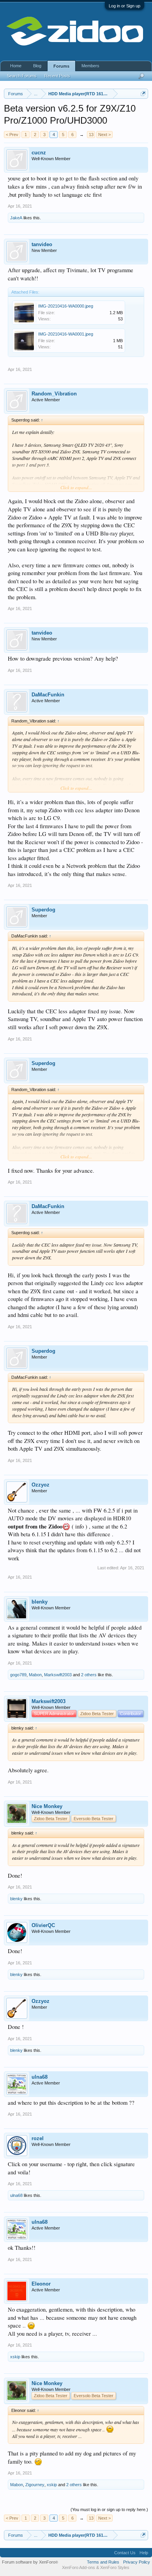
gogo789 (18, 1675)
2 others (89, 1675)
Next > (104, 135)
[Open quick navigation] (143, 94)
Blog (37, 66)
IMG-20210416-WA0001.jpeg (66, 334)
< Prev (12, 135)
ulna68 (40, 2077)
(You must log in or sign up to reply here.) (109, 2510)
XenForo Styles (115, 2567)
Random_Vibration (54, 394)
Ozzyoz (41, 1485)
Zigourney (35, 2485)
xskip (15, 2357)
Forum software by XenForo (30, 2562)
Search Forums (22, 76)
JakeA (16, 218)
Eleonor (41, 2284)
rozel (38, 2138)
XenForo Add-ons (79, 2567)
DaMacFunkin (48, 695)
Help (144, 2553)
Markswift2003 (58, 1675)
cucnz (39, 153)
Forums (61, 66)
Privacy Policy (137, 2562)
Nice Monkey (47, 1806)
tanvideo (42, 244)
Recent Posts (57, 76)
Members (90, 66)
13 (91, 135)
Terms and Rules (103, 2562)
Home (16, 66)
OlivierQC (43, 1925)
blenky (40, 1602)
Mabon (35, 1675)
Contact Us (125, 2553)
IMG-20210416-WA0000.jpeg (66, 306)
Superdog (43, 910)
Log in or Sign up (125, 6)
